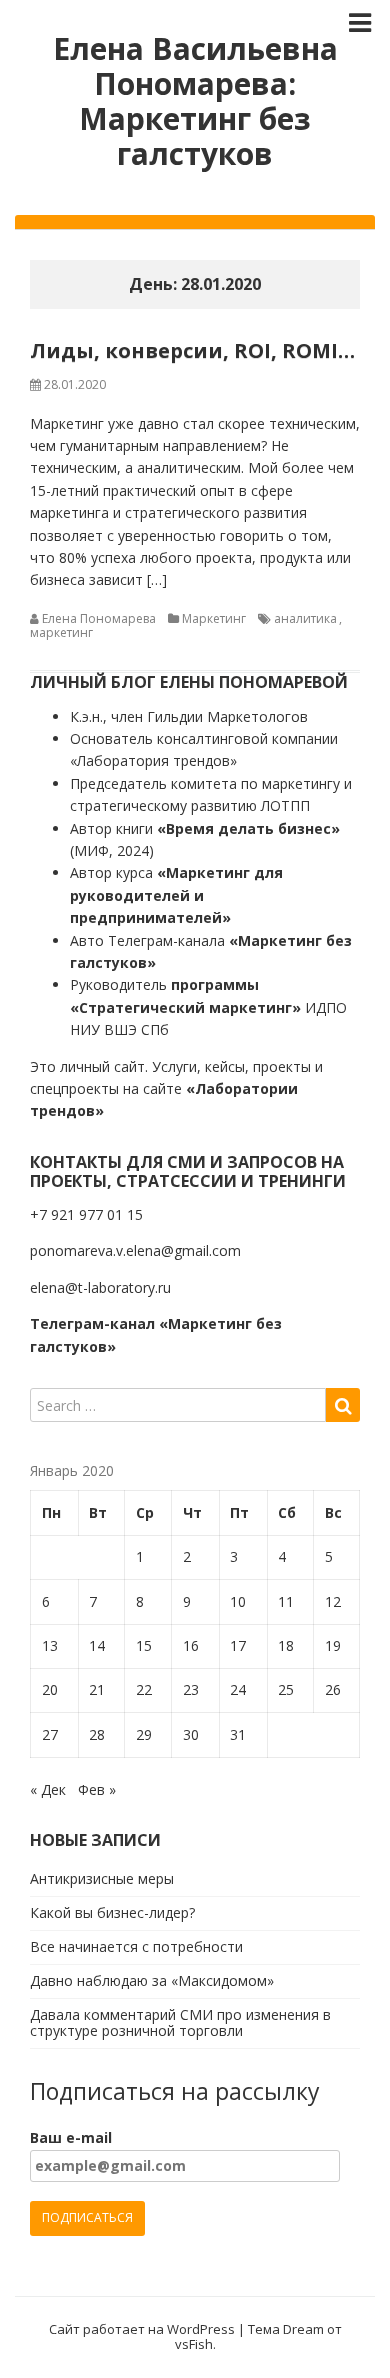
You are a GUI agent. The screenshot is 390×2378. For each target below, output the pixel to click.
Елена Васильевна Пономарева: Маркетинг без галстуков (195, 101)
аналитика (305, 618)
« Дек (48, 1789)
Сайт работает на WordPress (142, 2329)
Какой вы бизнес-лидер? (112, 1912)
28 (97, 1734)
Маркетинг (214, 618)
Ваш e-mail (71, 2137)
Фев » (97, 1789)
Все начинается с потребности (136, 1946)
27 (50, 1734)
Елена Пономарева (99, 618)
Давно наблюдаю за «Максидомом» (152, 1980)
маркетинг (61, 632)
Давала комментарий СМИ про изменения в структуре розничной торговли (180, 2023)
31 (238, 1734)
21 (97, 1689)
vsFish (194, 2344)
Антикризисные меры (102, 1878)
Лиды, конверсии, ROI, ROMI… (192, 350)
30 (191, 1734)
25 (286, 1689)
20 (50, 1689)
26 (333, 1689)
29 (144, 1734)
